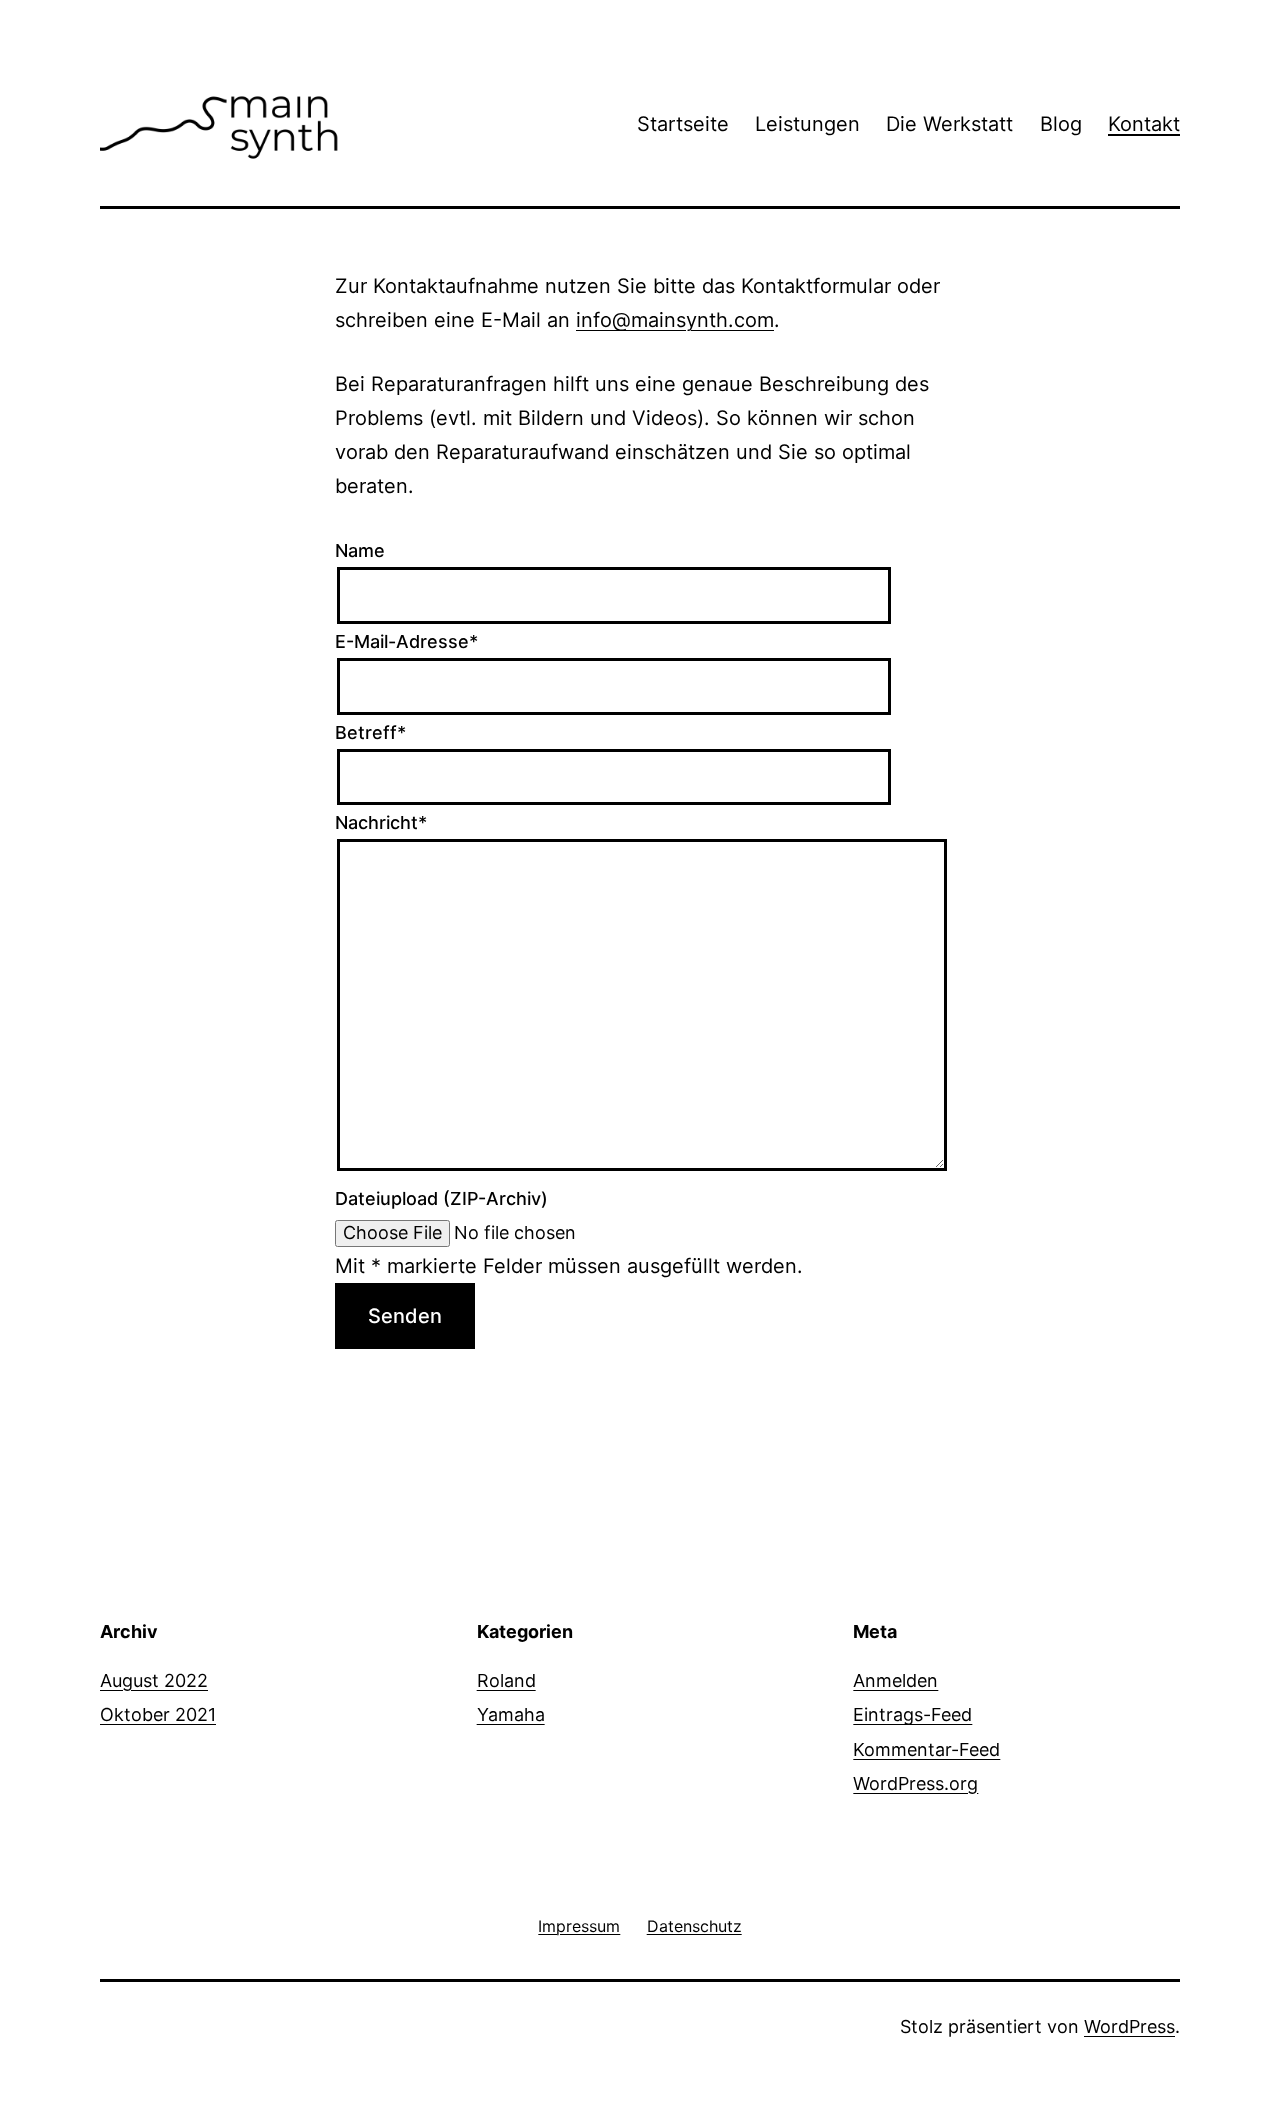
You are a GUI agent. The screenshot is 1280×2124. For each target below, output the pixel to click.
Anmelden (895, 1680)
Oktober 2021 (158, 1714)
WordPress (1129, 2026)
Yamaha (511, 1714)
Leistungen (807, 124)
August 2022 (154, 1680)
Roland (506, 1680)
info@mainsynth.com (675, 320)
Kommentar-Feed (926, 1749)
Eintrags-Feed (912, 1714)
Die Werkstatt (949, 124)
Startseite (683, 124)
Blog (1061, 124)
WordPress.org (915, 1783)
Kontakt (1144, 124)
